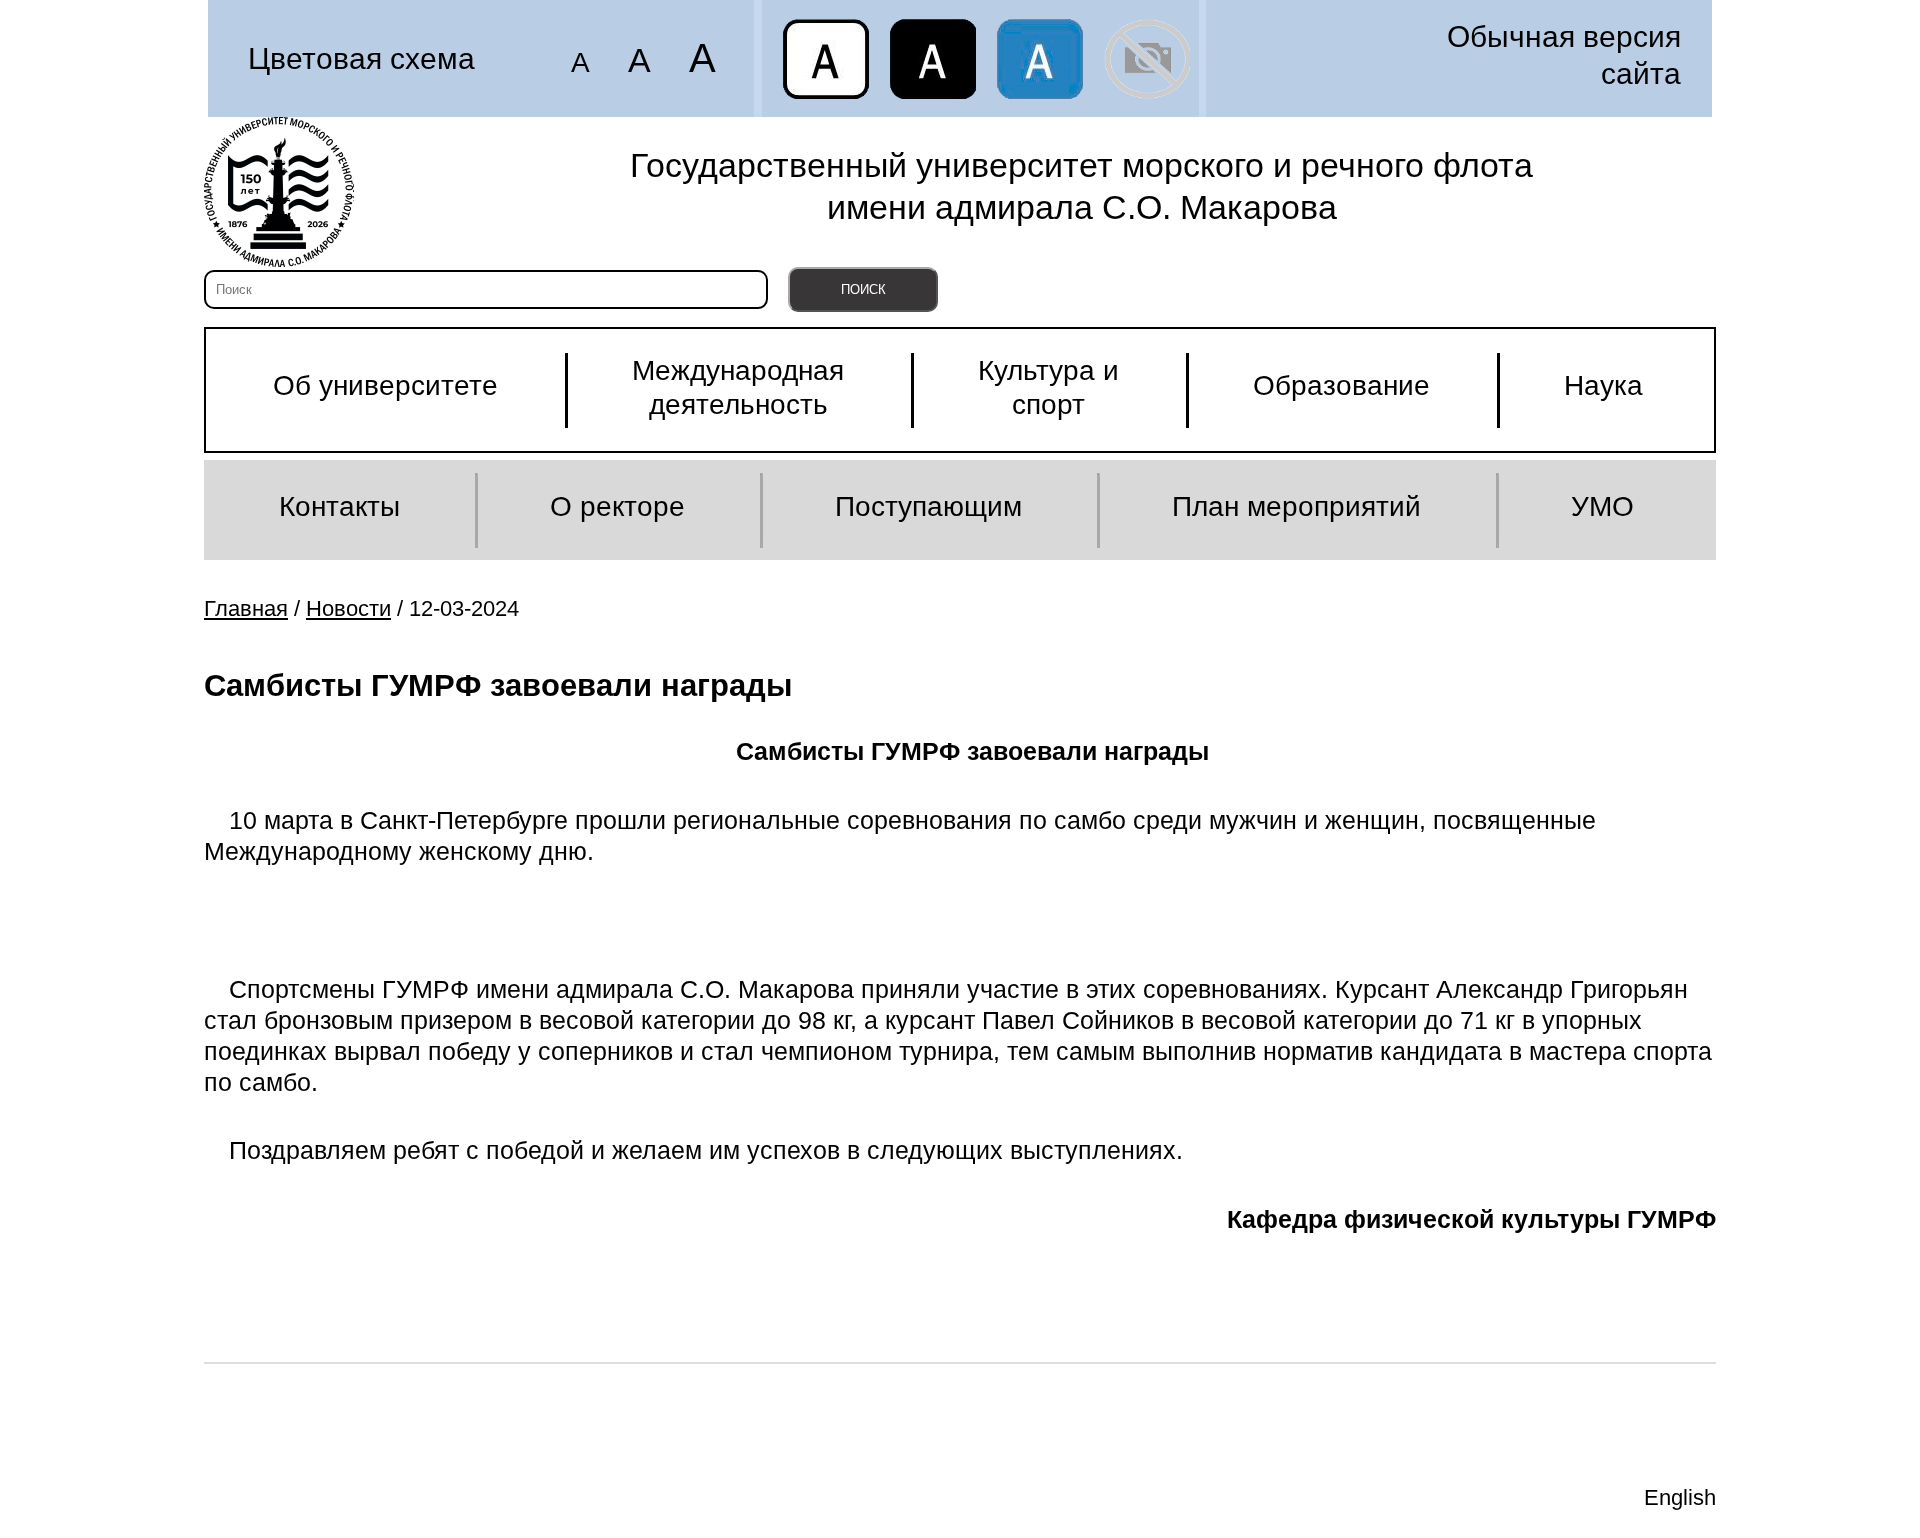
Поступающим (928, 506)
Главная (246, 608)
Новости (348, 608)
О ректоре (617, 506)
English (1680, 1497)
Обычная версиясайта (1564, 55)
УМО (1602, 506)
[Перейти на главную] (279, 192)
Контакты (339, 506)
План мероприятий (1296, 506)
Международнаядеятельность (738, 387)
